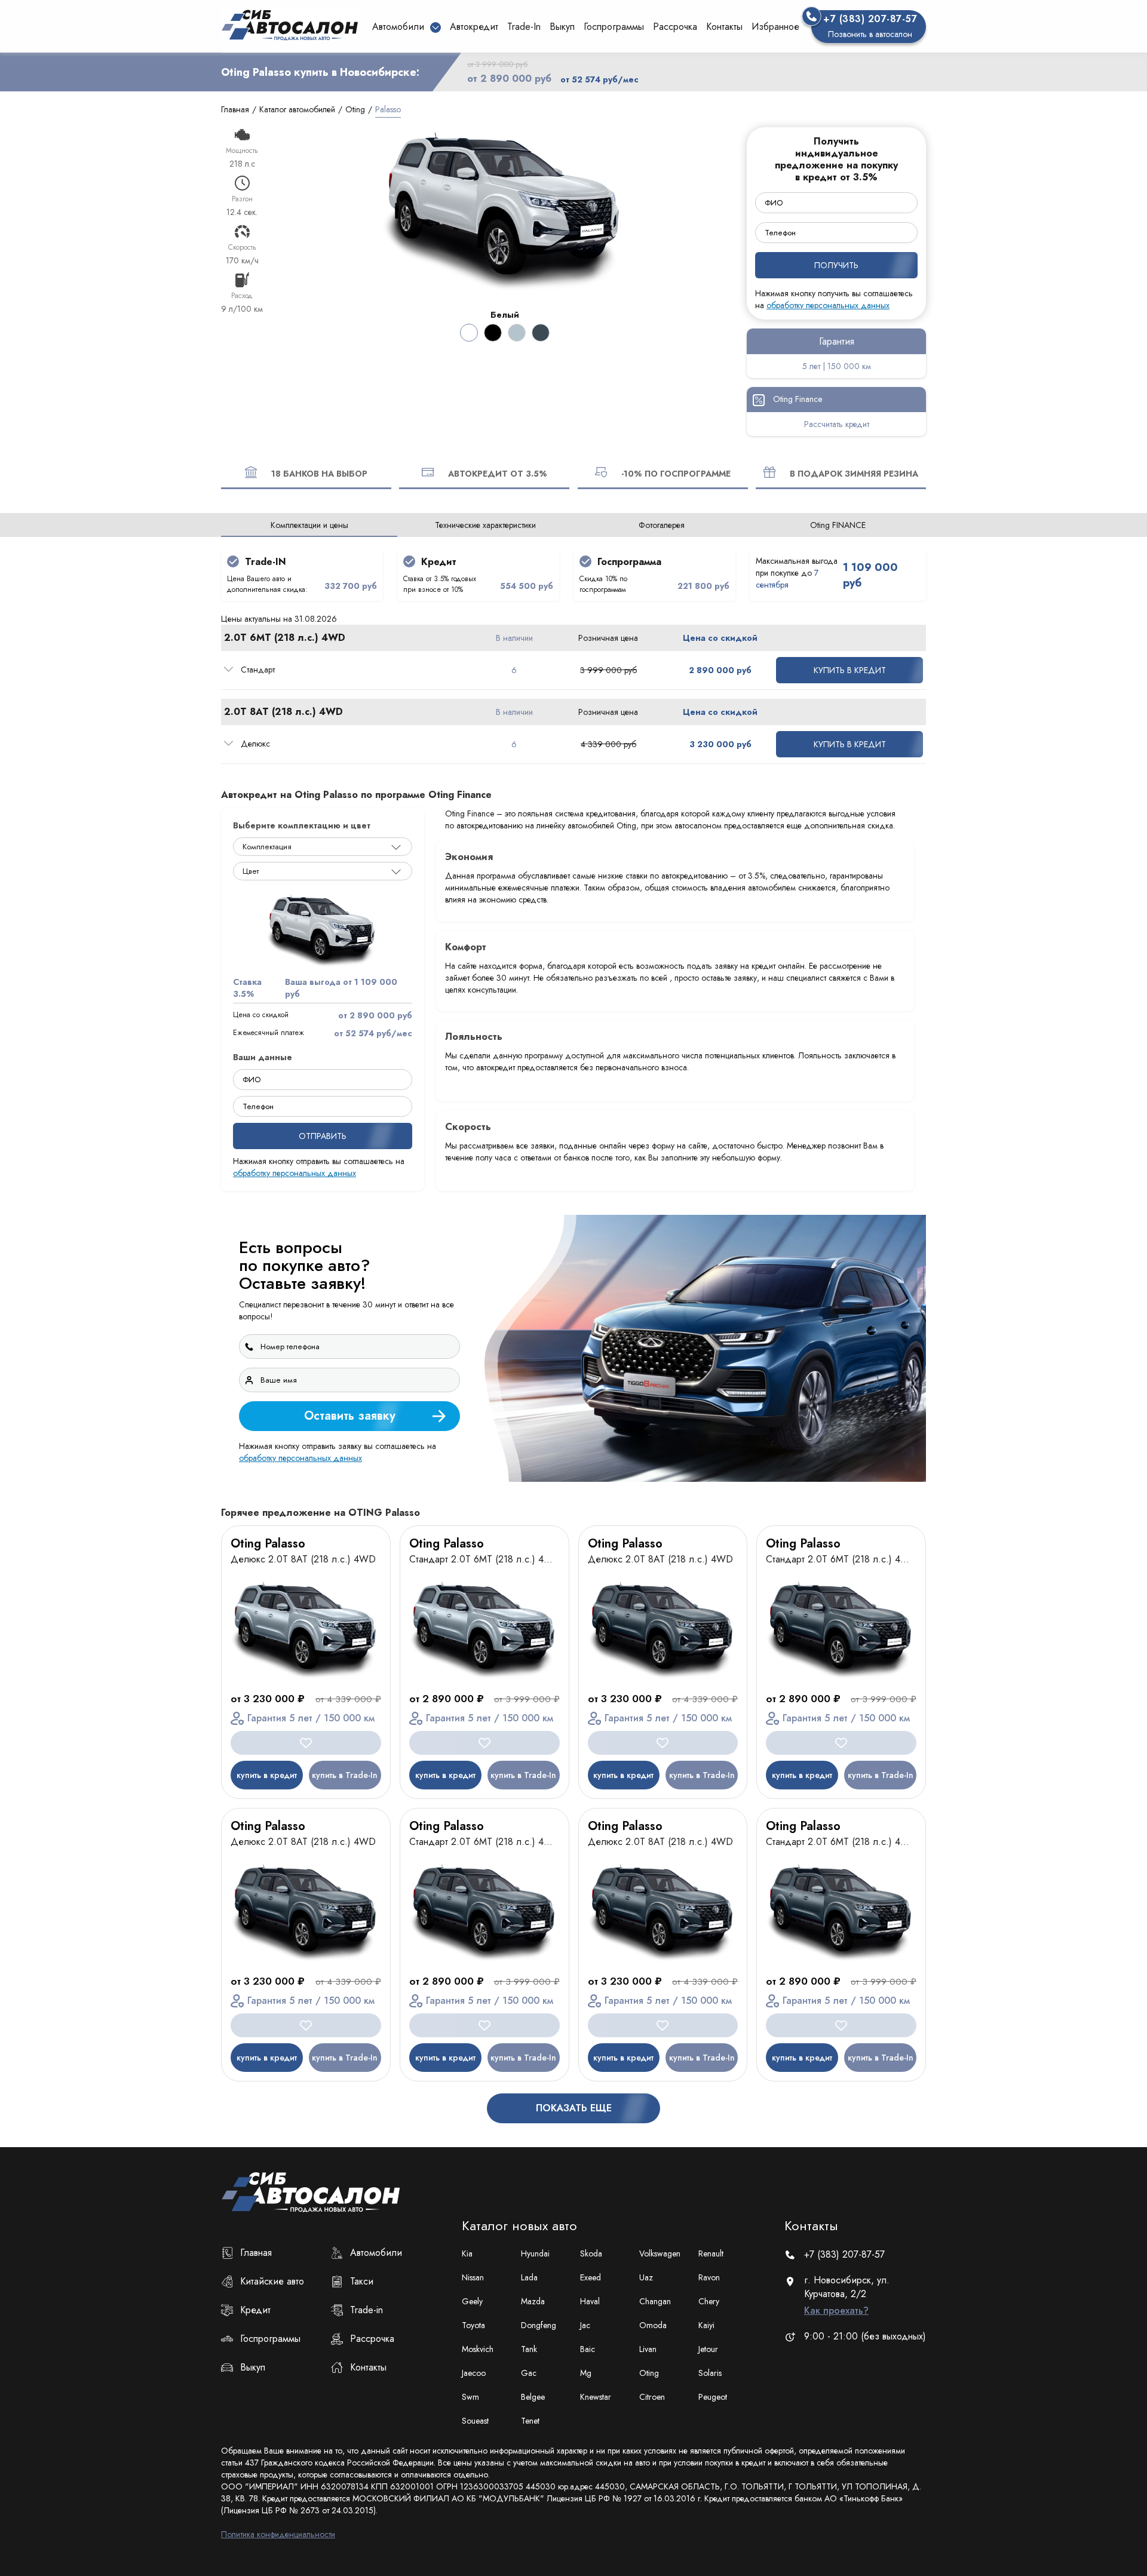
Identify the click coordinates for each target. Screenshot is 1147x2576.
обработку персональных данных (720, 1427)
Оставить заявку (858, 1395)
